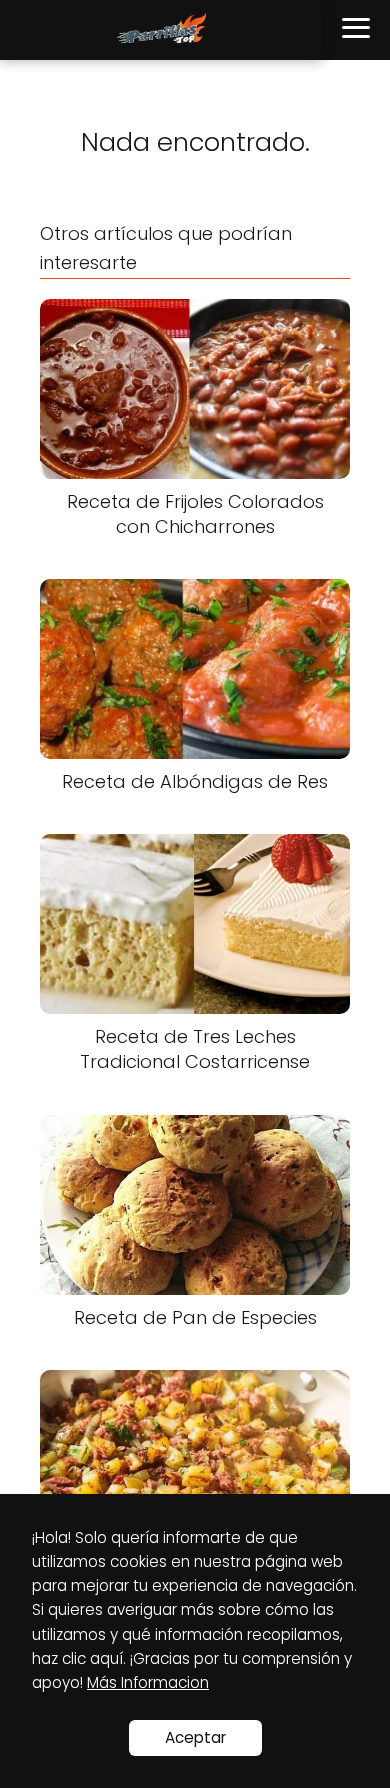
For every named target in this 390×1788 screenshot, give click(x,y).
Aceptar (195, 1737)
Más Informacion (148, 1682)
